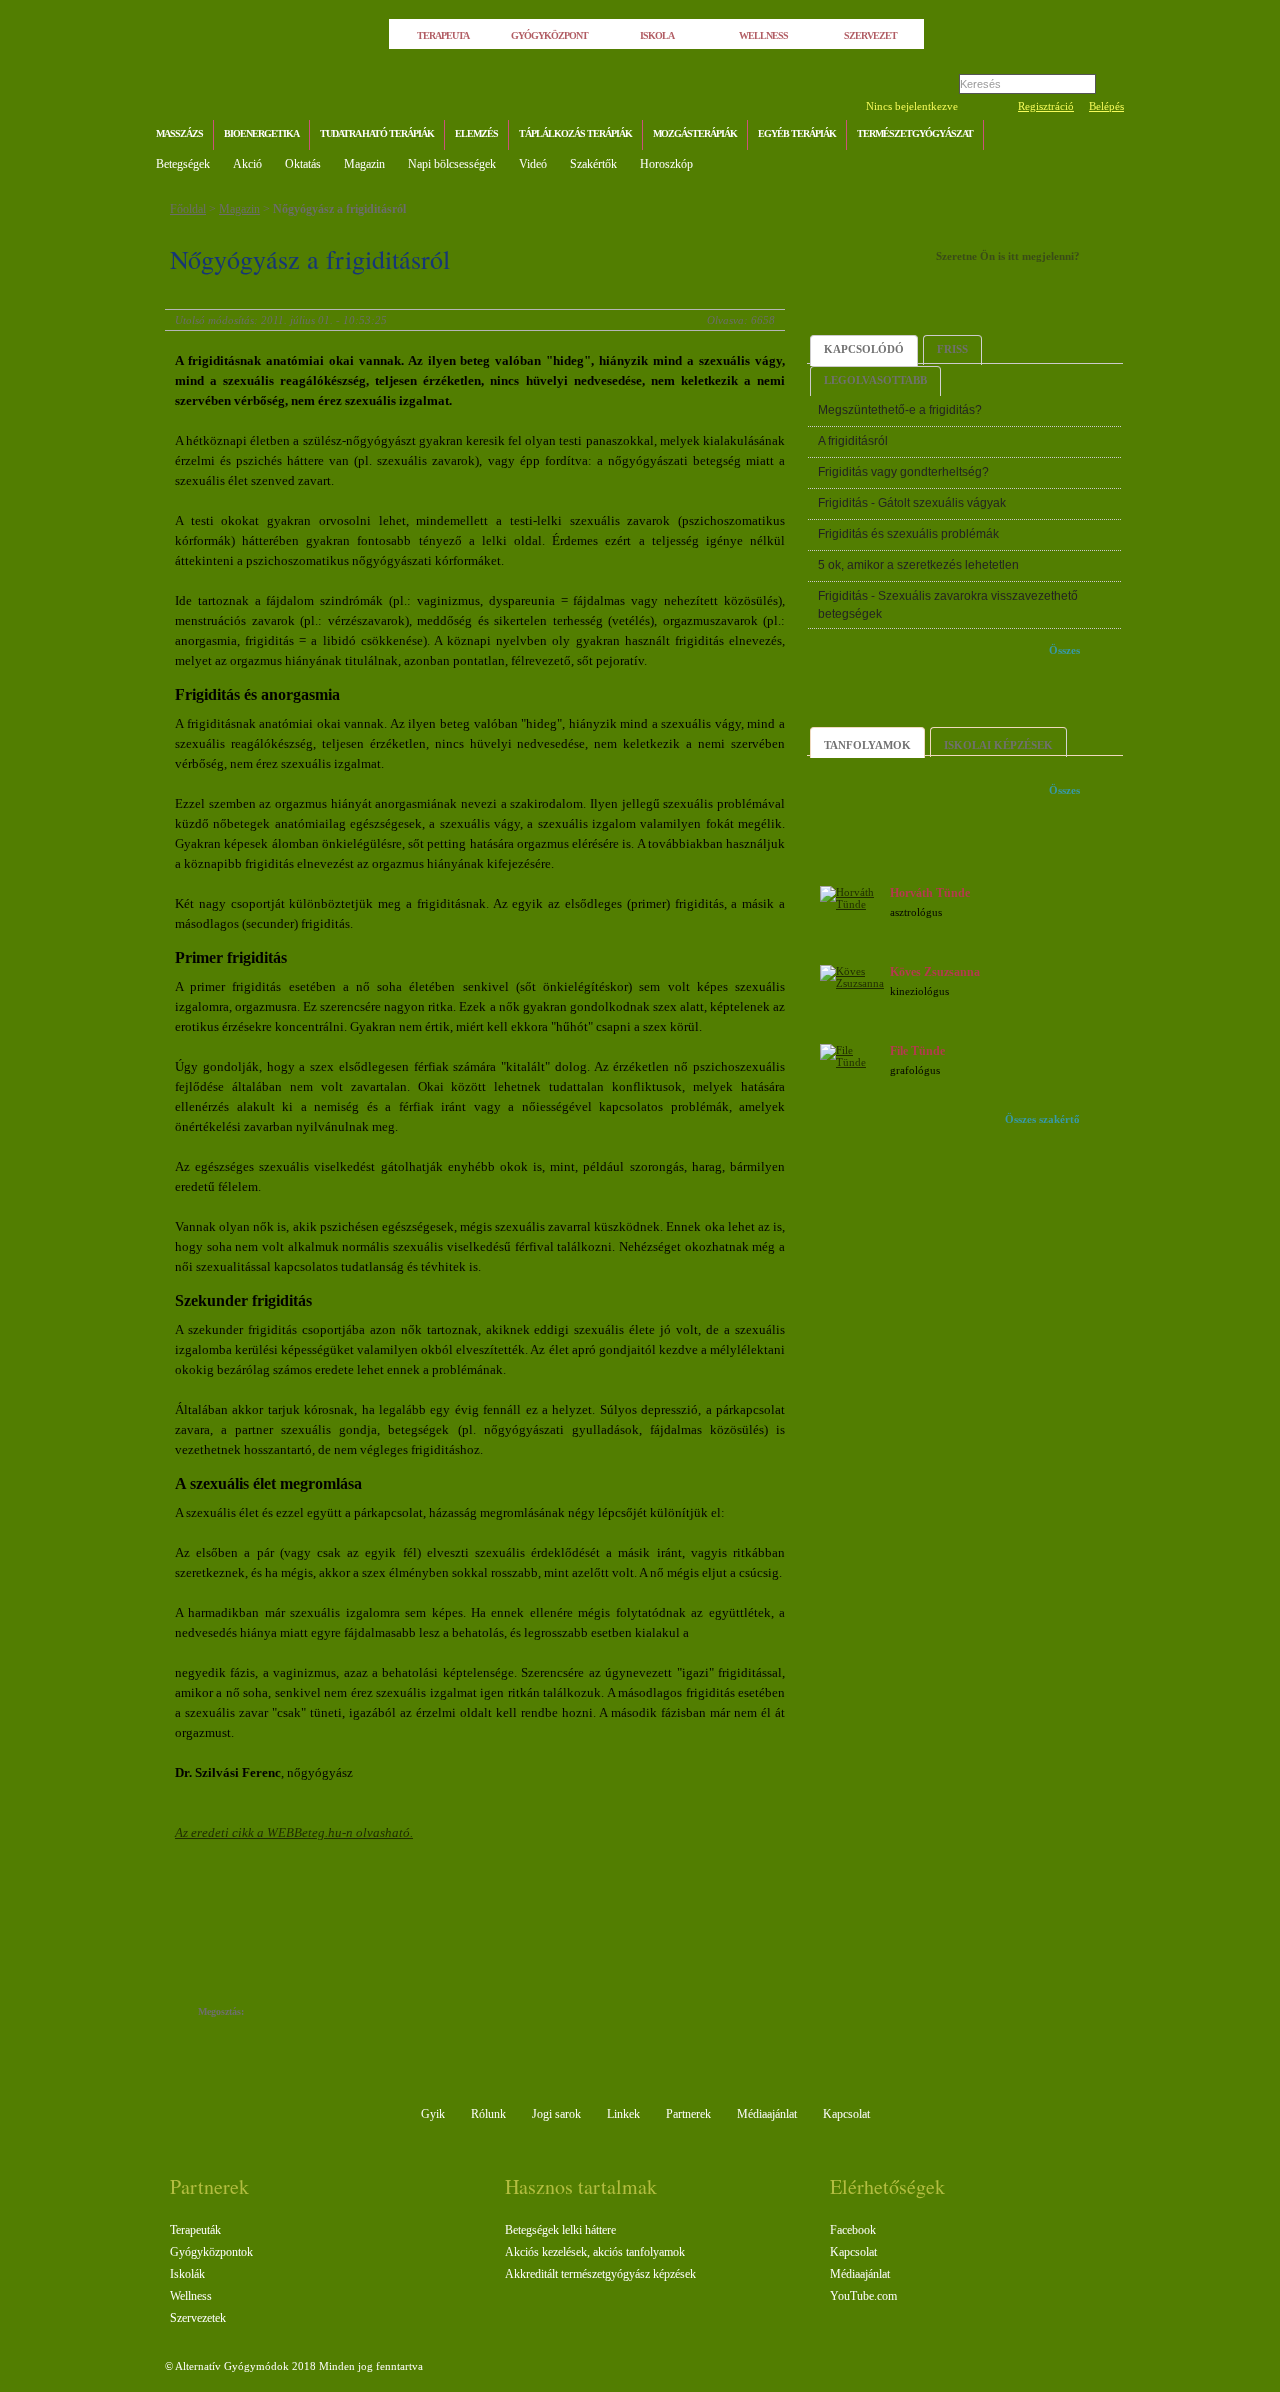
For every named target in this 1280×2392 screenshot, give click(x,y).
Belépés (1106, 106)
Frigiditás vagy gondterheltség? (903, 472)
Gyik (433, 2114)
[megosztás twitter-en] (337, 2013)
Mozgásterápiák (695, 133)
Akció (247, 164)
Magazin (364, 164)
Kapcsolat (846, 2114)
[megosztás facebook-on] (277, 2013)
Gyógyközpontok (211, 2252)
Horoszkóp (666, 164)
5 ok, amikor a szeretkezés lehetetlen (918, 565)
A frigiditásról (853, 441)
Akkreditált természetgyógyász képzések (600, 2274)
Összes (1064, 650)
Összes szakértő (1042, 1119)
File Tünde (917, 1051)
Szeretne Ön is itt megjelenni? (1008, 256)
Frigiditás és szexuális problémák (908, 534)
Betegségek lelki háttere (560, 2230)
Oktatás (303, 164)
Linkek (623, 2114)
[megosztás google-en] (357, 2013)
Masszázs (179, 133)
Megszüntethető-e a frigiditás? (900, 410)
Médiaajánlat (767, 2114)
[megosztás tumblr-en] (317, 2013)
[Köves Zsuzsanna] (852, 983)
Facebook (853, 2230)
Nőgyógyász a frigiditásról (339, 209)
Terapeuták (195, 2230)
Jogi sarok (556, 2114)
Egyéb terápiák (797, 133)
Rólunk (488, 2114)
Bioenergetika (261, 133)
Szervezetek (198, 2318)
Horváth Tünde (930, 893)
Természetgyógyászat (915, 133)
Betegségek (183, 164)
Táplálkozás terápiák (575, 133)
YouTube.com (863, 2296)
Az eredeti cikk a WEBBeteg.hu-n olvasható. (294, 1832)
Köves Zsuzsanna (935, 972)
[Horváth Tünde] (852, 904)
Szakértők (593, 164)
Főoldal (188, 209)
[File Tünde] (852, 1062)
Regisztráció (1046, 106)
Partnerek (688, 2114)
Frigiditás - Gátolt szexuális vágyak (912, 503)
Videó (533, 164)
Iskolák (187, 2274)
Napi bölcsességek (452, 164)
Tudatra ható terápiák (377, 133)
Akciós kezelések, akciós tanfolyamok (595, 2252)
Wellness (191, 2296)
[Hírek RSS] (1104, 136)
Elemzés (476, 133)
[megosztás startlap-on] (297, 2013)
